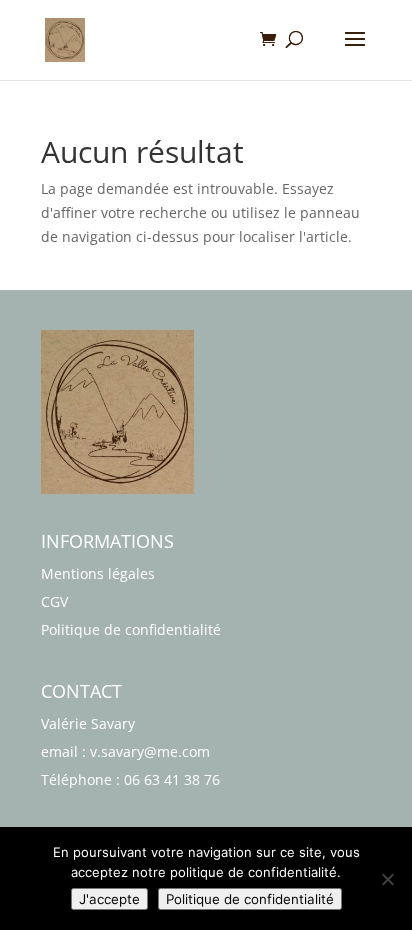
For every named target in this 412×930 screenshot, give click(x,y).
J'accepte (109, 899)
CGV (54, 601)
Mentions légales (98, 573)
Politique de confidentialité (131, 629)
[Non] (387, 879)
